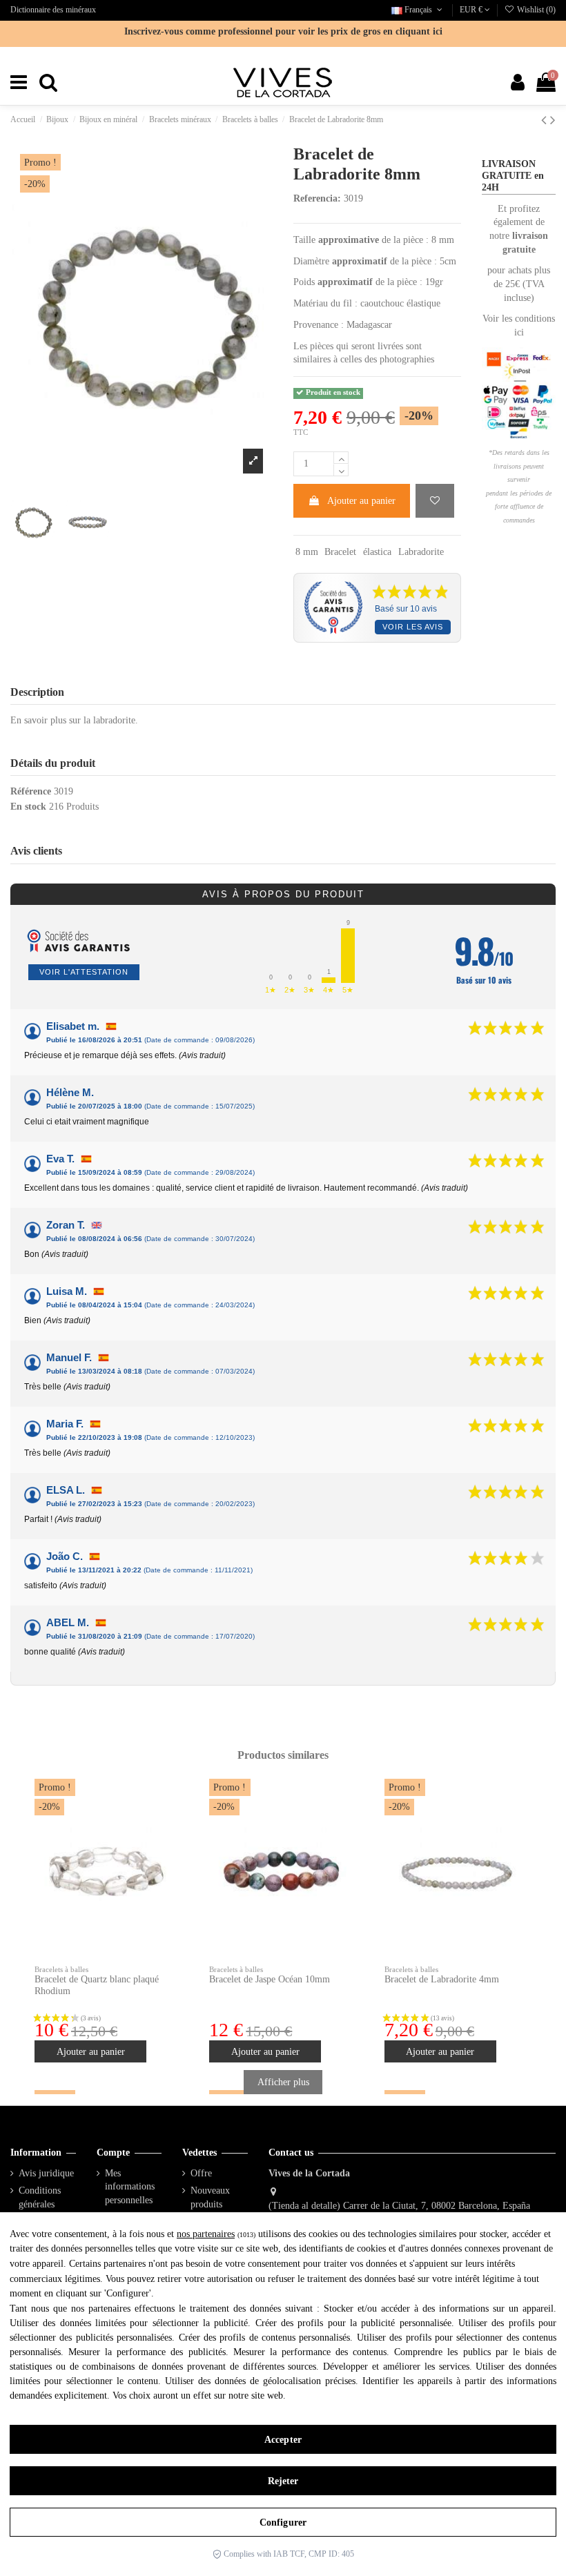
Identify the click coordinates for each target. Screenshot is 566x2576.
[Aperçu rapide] (168, 1824)
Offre (201, 2173)
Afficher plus (283, 2082)
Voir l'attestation (84, 972)
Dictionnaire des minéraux (53, 10)
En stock (28, 807)
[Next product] (553, 120)
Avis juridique (46, 2173)
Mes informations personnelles (130, 2187)
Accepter (283, 2440)
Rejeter (283, 2481)
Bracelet (340, 552)
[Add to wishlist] (435, 501)
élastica (377, 552)
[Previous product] (546, 120)
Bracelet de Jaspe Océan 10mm (270, 1979)
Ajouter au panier (361, 501)
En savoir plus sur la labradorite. (74, 720)
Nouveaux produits (210, 2197)
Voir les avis (413, 627)
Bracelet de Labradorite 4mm (442, 1979)
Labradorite (421, 552)
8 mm (307, 552)
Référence (31, 791)
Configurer (283, 2523)
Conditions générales (40, 2197)
